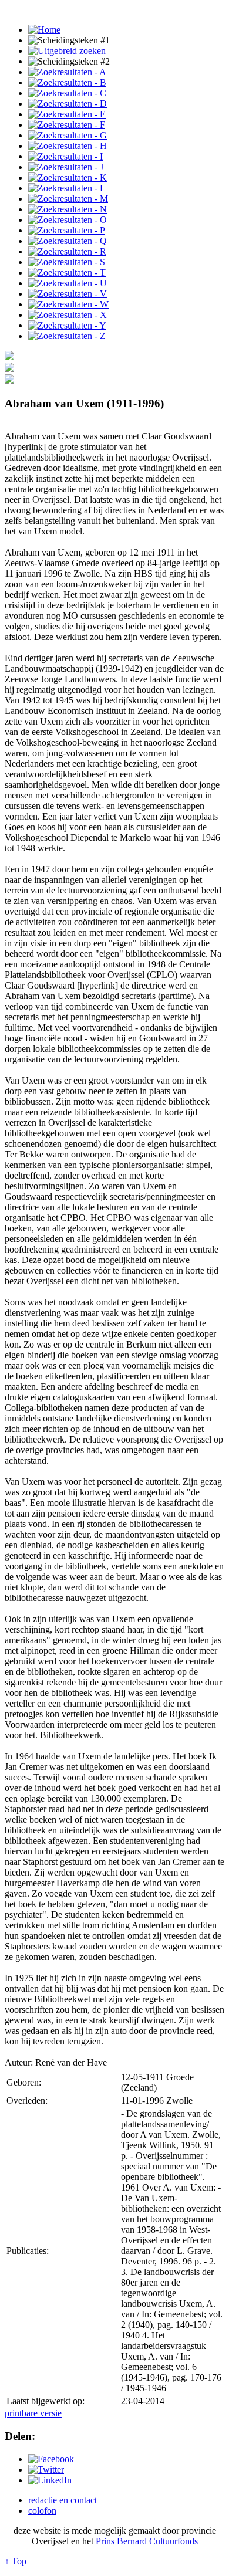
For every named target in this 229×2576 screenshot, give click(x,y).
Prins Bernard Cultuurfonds (147, 2541)
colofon (42, 2511)
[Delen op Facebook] (51, 2459)
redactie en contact (63, 2500)
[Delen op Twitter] (46, 2470)
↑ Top (16, 2561)
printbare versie (33, 2413)
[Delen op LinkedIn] (50, 2480)
